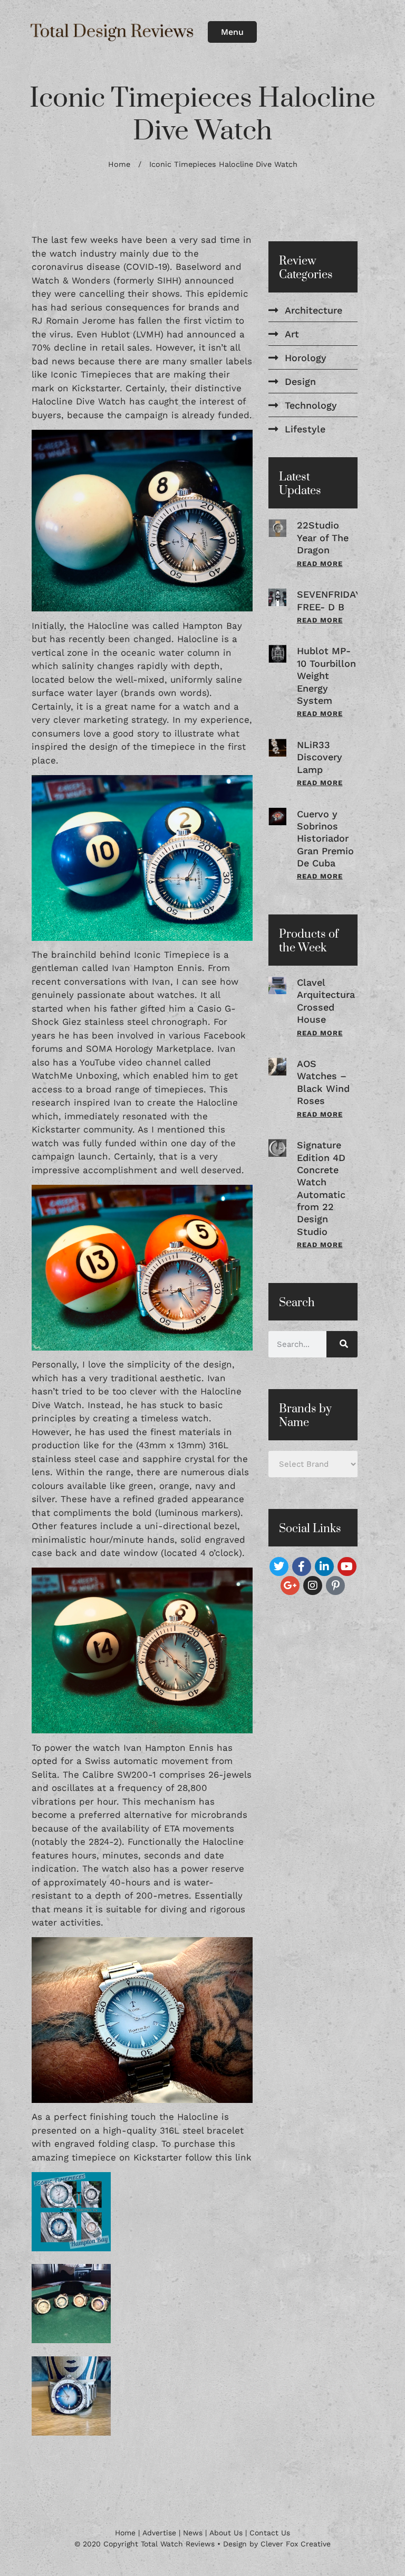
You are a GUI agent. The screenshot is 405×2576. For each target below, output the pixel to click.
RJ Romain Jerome (74, 320)
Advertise (159, 2533)
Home (119, 164)
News (193, 2533)
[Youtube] (347, 1567)
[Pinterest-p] (335, 1586)
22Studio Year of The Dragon (323, 537)
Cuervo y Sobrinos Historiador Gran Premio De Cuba (325, 839)
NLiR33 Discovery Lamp (320, 757)
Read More (320, 564)
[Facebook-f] (302, 1567)
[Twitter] (279, 1567)
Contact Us (270, 2533)
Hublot (115, 334)
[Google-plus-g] (290, 1586)
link (243, 2157)
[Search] (342, 1344)
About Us (226, 2533)
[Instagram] (313, 1586)
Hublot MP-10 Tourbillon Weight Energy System (326, 676)
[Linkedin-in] (324, 1567)
